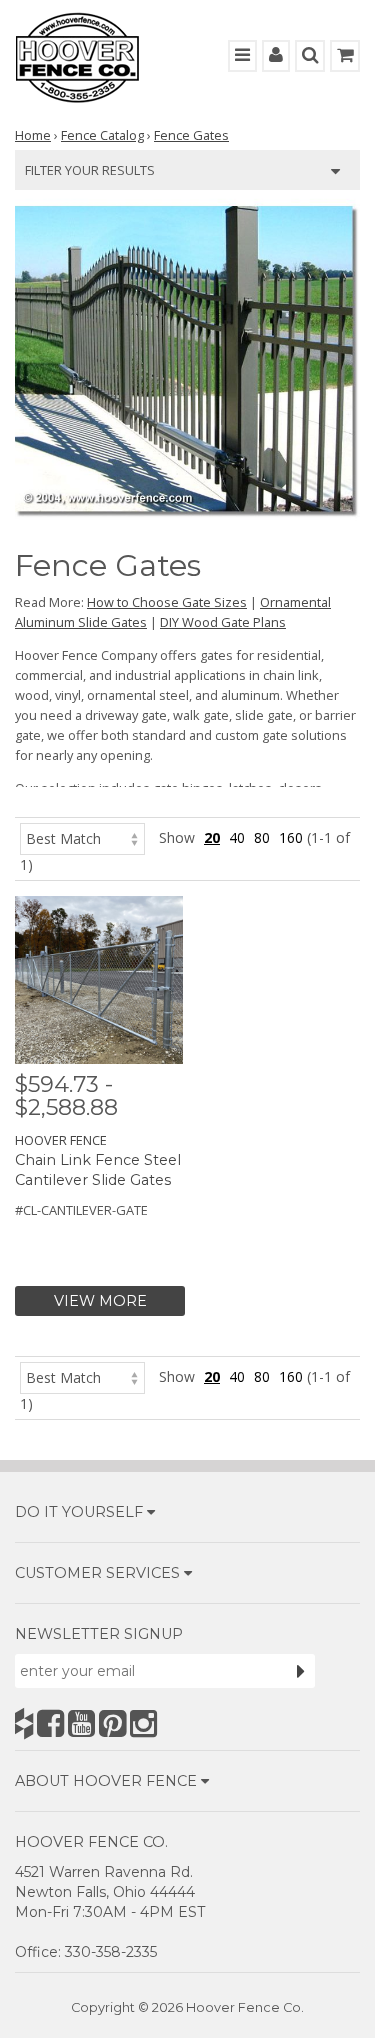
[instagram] (143, 1723)
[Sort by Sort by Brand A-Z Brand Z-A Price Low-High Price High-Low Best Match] (82, 837)
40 (237, 837)
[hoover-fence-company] (24, 1723)
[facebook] (50, 1723)
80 (262, 837)
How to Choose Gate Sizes (167, 602)
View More (100, 1301)
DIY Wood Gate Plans (223, 622)
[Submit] (301, 1671)
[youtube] (81, 1723)
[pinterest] (112, 1723)
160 (291, 837)
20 (212, 837)
